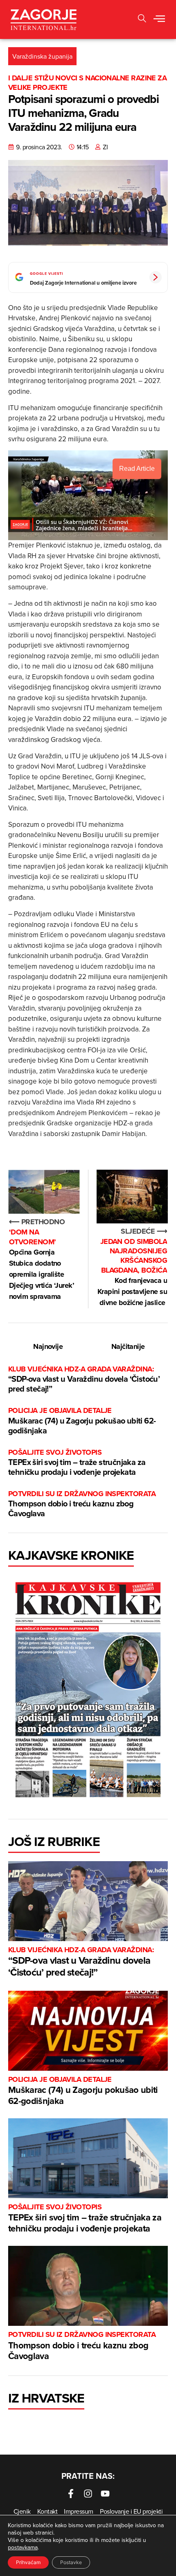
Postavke (71, 2562)
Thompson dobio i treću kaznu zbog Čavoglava (82, 1504)
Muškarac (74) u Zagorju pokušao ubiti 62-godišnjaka (82, 1421)
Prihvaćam (28, 2562)
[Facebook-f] (71, 2494)
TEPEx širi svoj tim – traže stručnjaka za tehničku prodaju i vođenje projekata (77, 1463)
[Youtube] (105, 2494)
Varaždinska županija (42, 56)
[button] (142, 19)
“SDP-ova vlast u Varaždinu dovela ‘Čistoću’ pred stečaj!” (84, 1379)
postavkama (23, 2547)
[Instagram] (88, 2494)
